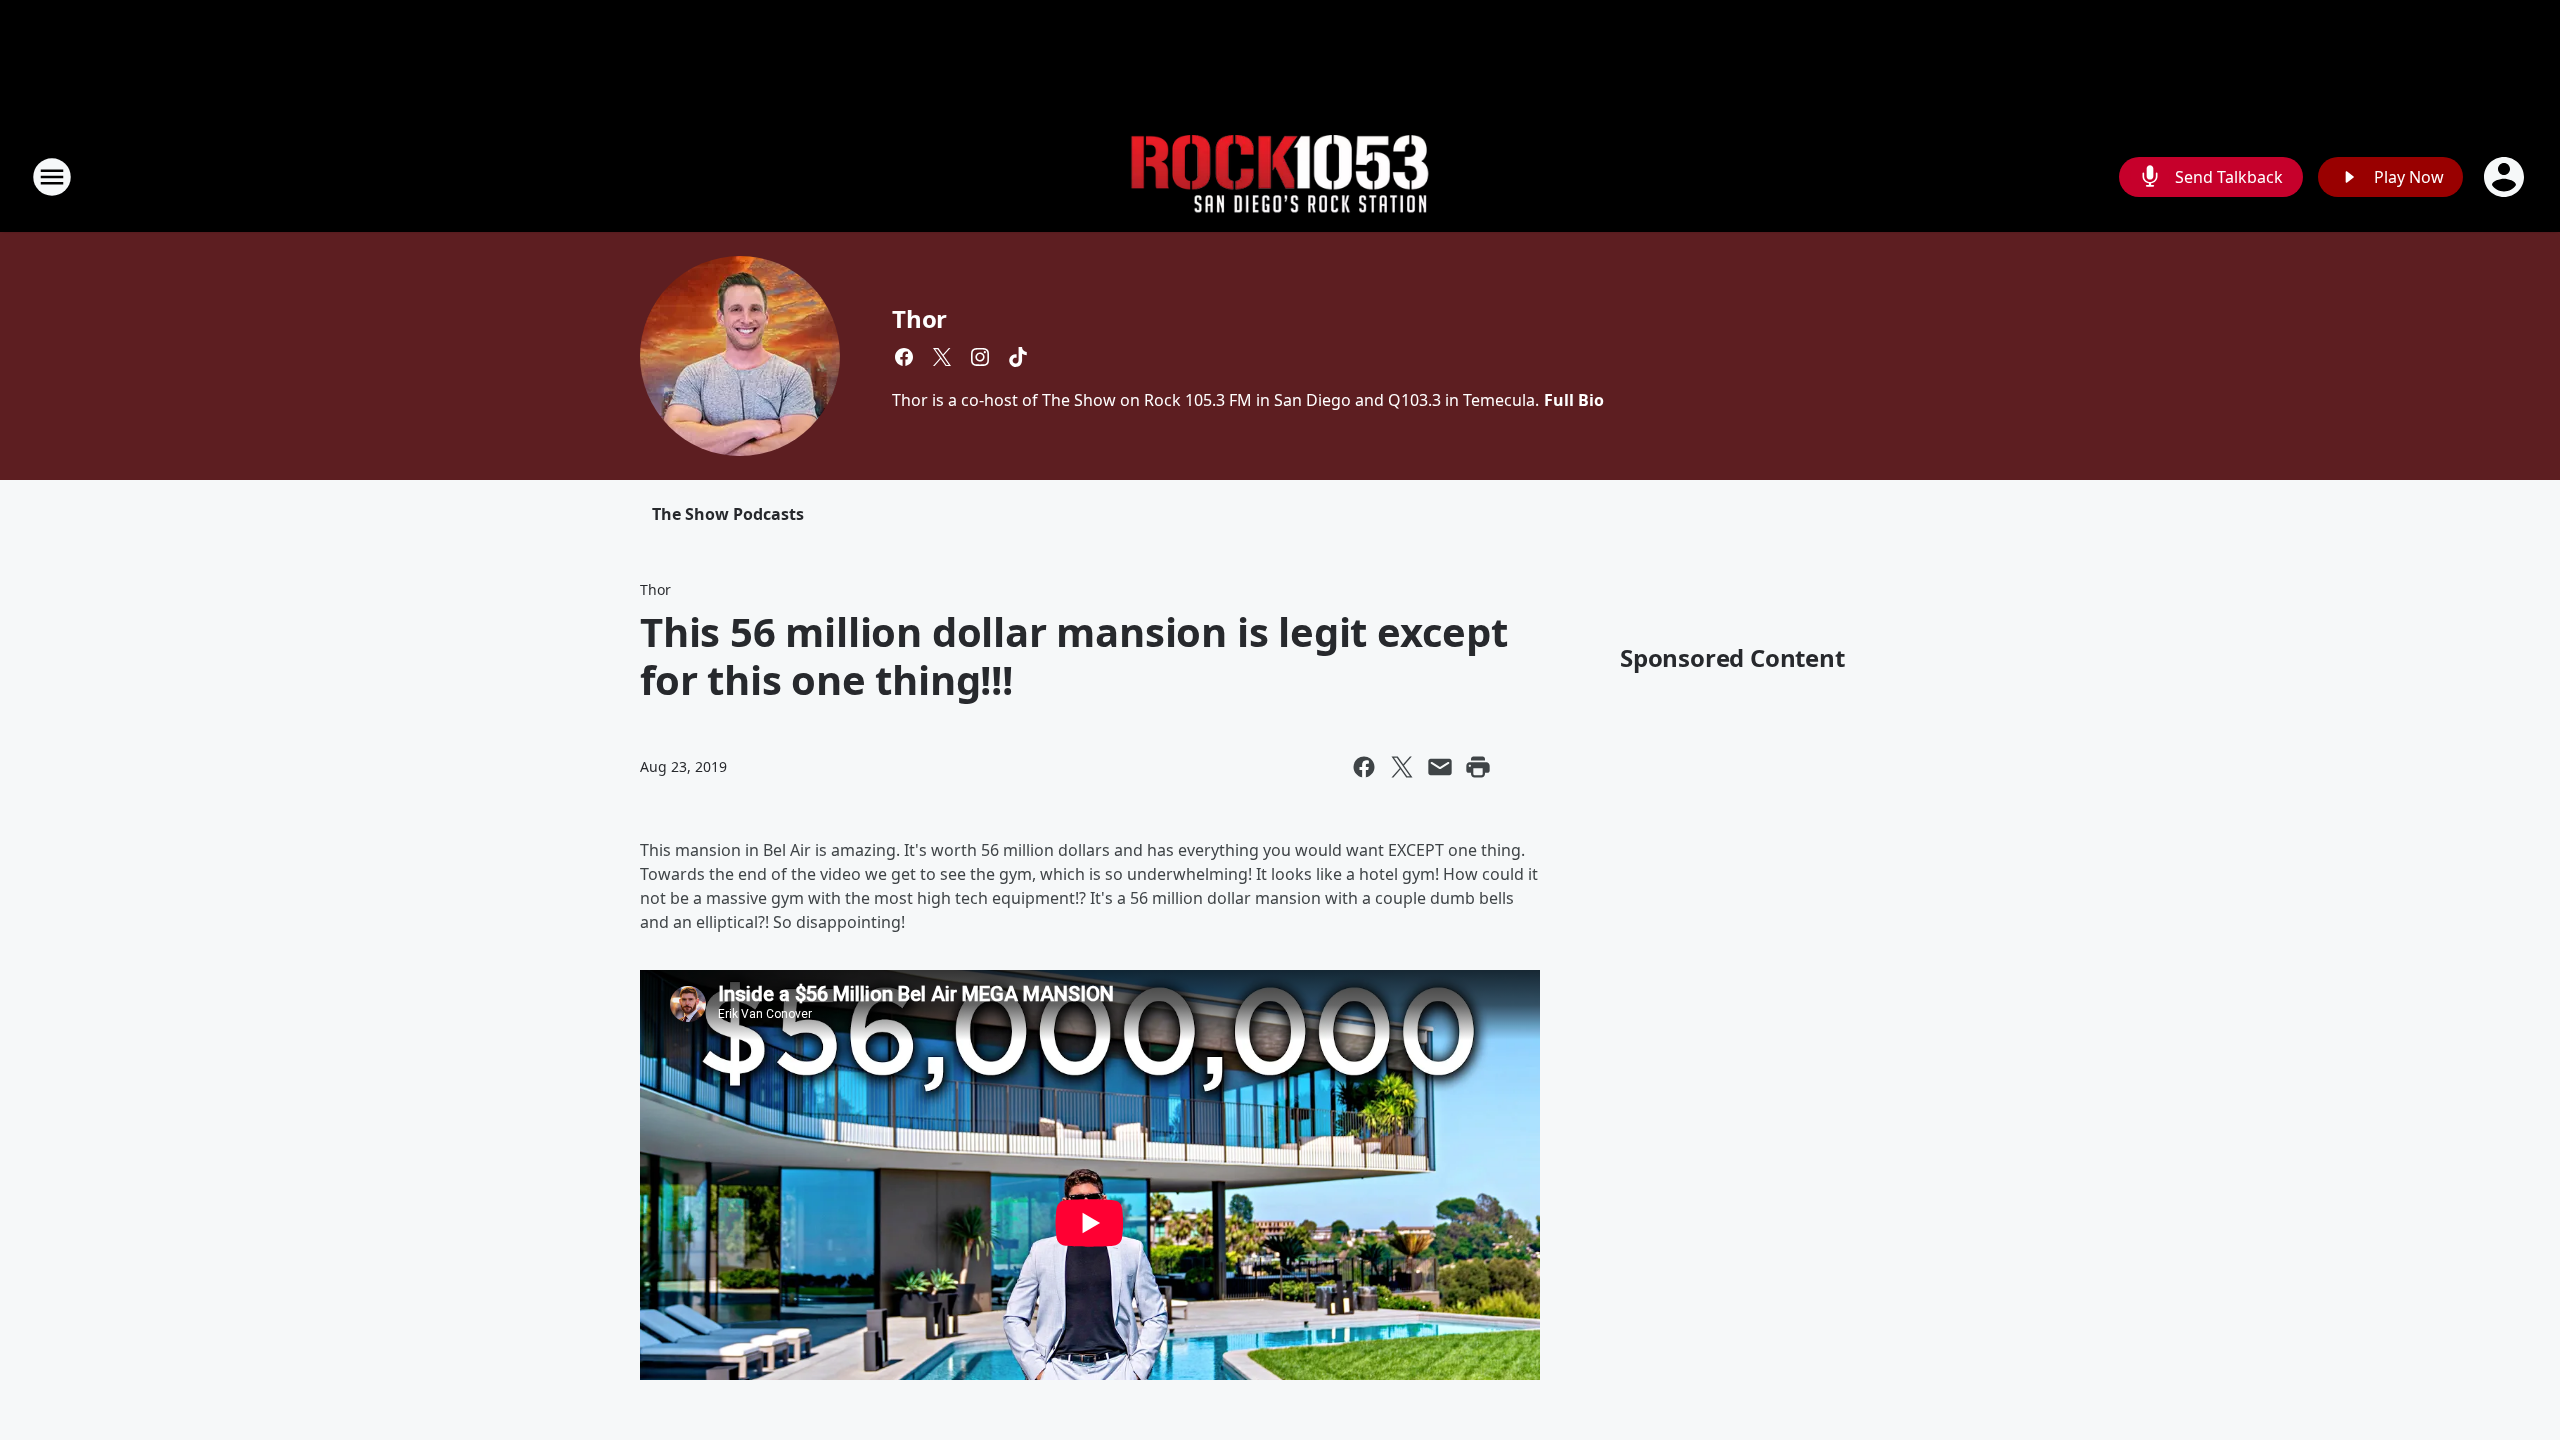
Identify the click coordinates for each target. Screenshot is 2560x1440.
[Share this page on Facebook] (1364, 767)
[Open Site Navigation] (52, 177)
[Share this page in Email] (1440, 767)
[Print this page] (1478, 767)
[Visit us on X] (942, 357)
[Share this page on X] (1402, 767)
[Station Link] (1280, 177)
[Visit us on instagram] (980, 357)
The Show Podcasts (728, 514)
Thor (919, 318)
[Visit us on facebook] (904, 357)
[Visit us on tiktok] (1018, 357)
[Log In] (2506, 177)
